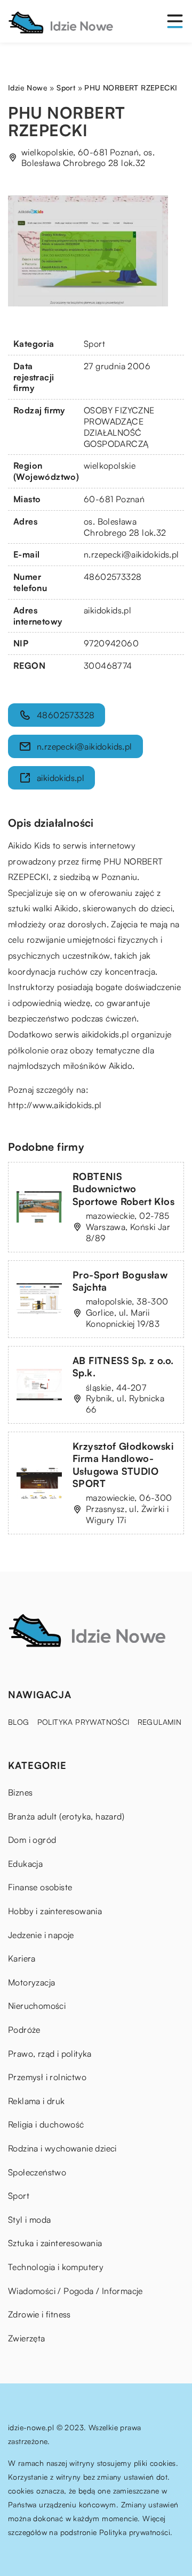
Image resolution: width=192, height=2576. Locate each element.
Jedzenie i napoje (41, 1935)
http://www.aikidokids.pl (55, 1105)
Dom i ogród (32, 1840)
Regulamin (160, 1722)
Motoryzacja (31, 1982)
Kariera (22, 1958)
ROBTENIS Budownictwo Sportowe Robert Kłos (123, 1189)
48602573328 (113, 577)
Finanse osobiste (40, 1887)
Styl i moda (29, 2220)
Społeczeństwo (37, 2172)
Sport (94, 344)
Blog (19, 1722)
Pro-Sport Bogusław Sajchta (120, 1281)
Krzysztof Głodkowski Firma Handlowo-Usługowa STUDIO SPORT (123, 1465)
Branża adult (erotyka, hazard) (66, 1816)
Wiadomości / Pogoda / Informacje (75, 2291)
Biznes (20, 1792)
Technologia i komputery (56, 2267)
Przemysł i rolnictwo (47, 2077)
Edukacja (25, 1864)
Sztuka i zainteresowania (55, 2243)
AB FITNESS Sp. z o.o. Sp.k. (123, 1366)
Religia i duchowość (46, 2124)
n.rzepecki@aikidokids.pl (131, 554)
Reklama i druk (37, 2101)
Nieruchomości (37, 2006)
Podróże (24, 2030)
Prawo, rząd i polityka (50, 2054)
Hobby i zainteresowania (55, 1911)
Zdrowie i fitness (39, 2314)
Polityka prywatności (83, 1722)
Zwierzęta (27, 2338)
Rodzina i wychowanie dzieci (62, 2148)
